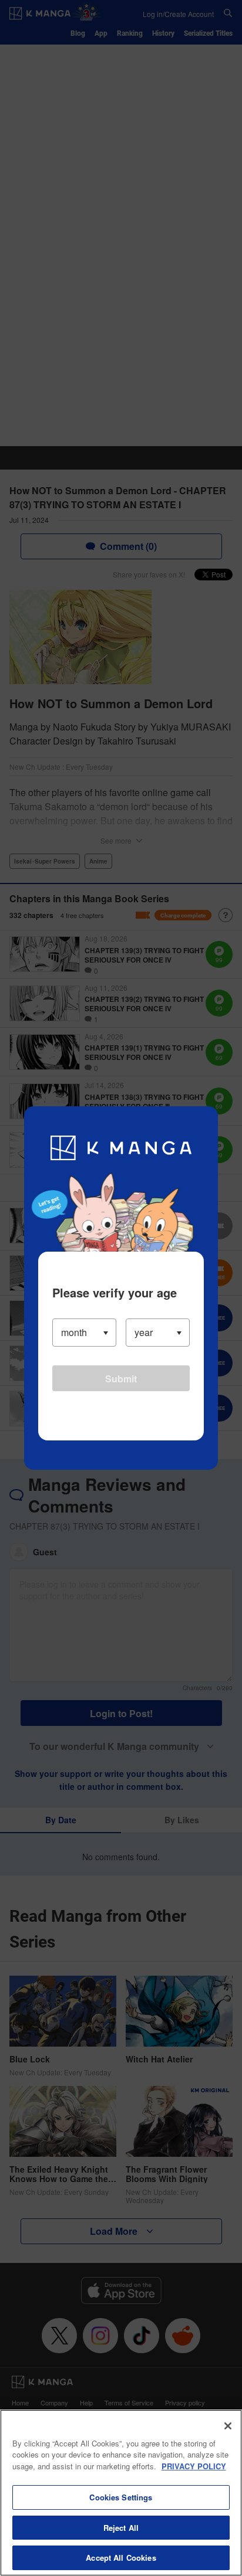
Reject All (121, 2528)
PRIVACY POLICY (194, 2466)
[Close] (228, 2426)
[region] (121, 2493)
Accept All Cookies (121, 2558)
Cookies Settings (121, 2497)
